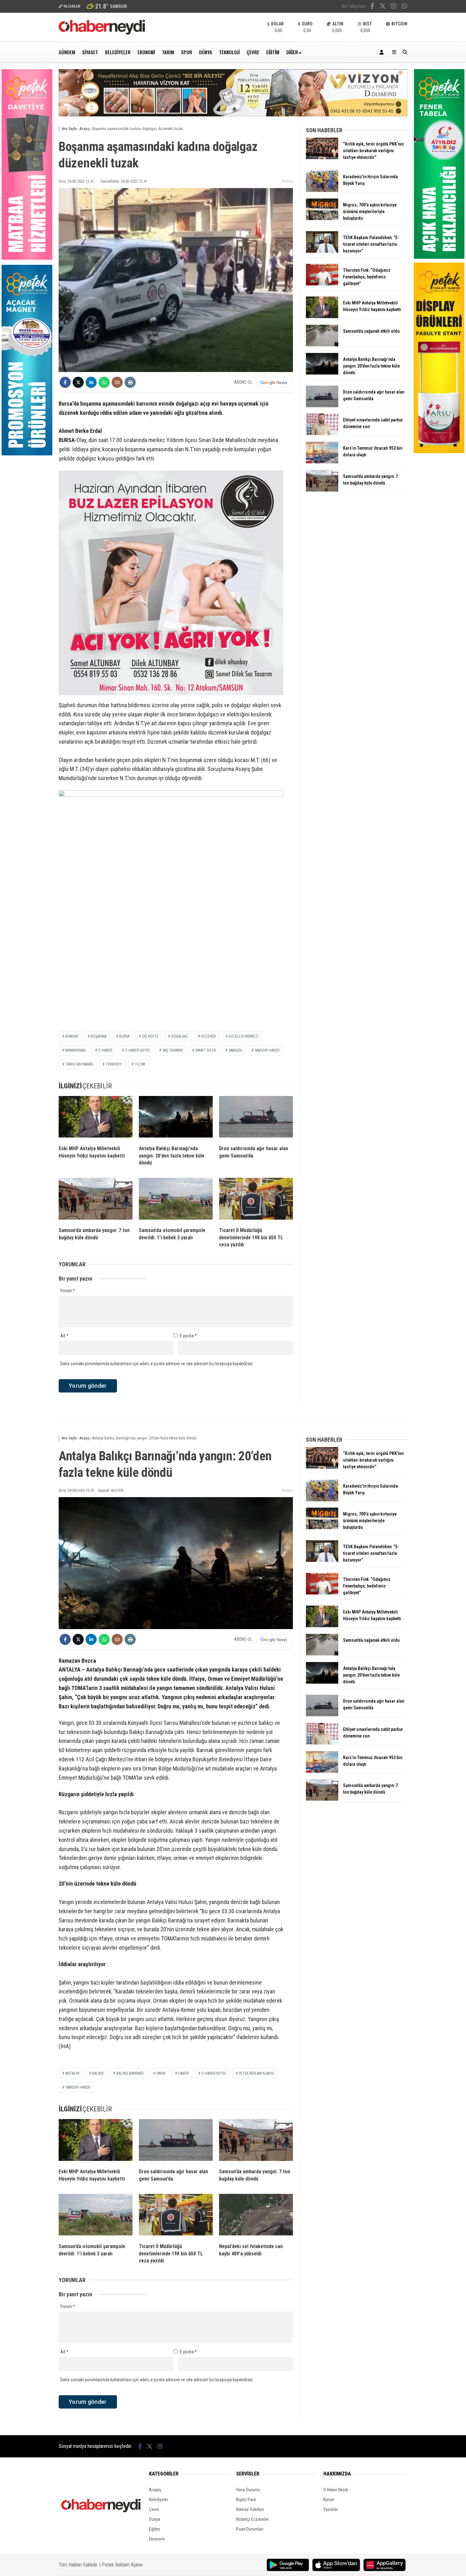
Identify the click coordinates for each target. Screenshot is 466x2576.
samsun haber (267, 1050)
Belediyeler (118, 52)
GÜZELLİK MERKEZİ (243, 1036)
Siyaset (90, 52)
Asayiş (288, 181)
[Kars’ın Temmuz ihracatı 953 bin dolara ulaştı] (322, 462)
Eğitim (273, 52)
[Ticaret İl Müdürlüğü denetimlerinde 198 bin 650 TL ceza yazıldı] (256, 1200)
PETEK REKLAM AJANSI (256, 2073)
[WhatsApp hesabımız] (405, 7)
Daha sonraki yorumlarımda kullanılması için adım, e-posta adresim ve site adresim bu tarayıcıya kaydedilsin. (157, 1364)
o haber (105, 1050)
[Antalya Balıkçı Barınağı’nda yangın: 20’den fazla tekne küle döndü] (176, 1118)
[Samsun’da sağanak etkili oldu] (322, 345)
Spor (187, 52)
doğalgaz (180, 1036)
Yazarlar (331, 2509)
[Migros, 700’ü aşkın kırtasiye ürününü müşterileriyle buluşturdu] (322, 218)
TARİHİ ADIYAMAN (79, 1064)
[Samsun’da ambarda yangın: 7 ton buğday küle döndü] (96, 1200)
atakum (72, 1036)
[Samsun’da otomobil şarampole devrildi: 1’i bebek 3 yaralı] (176, 1200)
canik (161, 2073)
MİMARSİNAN (75, 1050)
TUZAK (140, 1064)
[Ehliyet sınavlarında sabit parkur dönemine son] (322, 434)
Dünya (206, 52)
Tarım (168, 52)
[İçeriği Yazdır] (130, 382)
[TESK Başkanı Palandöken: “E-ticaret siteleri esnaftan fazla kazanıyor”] (322, 251)
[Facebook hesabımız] (372, 7)
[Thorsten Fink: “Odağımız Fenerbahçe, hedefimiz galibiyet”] (322, 284)
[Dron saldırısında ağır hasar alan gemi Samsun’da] (256, 1118)
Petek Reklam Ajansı (122, 2565)
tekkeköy (114, 1064)
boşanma (99, 1036)
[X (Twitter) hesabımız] (383, 7)
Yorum (68, 1291)
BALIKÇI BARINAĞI (130, 2073)
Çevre (253, 52)
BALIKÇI (98, 2073)
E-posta (188, 1336)
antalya (72, 2073)
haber (183, 2073)
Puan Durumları (250, 2529)
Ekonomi (146, 52)
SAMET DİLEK (206, 1050)
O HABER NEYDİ (137, 1050)
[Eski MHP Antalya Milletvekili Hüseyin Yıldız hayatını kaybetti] (96, 1118)
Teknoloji (229, 52)
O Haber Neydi (336, 2490)
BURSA (124, 1036)
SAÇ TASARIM (172, 1050)
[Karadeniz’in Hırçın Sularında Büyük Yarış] (322, 190)
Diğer (292, 52)
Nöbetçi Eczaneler (252, 2519)
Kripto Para (246, 2500)
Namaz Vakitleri (250, 2509)
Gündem (67, 52)
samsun (235, 1050)
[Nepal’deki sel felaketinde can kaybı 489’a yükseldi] (256, 2216)
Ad (64, 1336)
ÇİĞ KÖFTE (150, 1036)
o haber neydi (214, 2073)
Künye (329, 2500)
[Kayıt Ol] (383, 52)
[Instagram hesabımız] (394, 7)
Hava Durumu (248, 2490)
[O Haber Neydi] (102, 33)
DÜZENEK (208, 1036)
